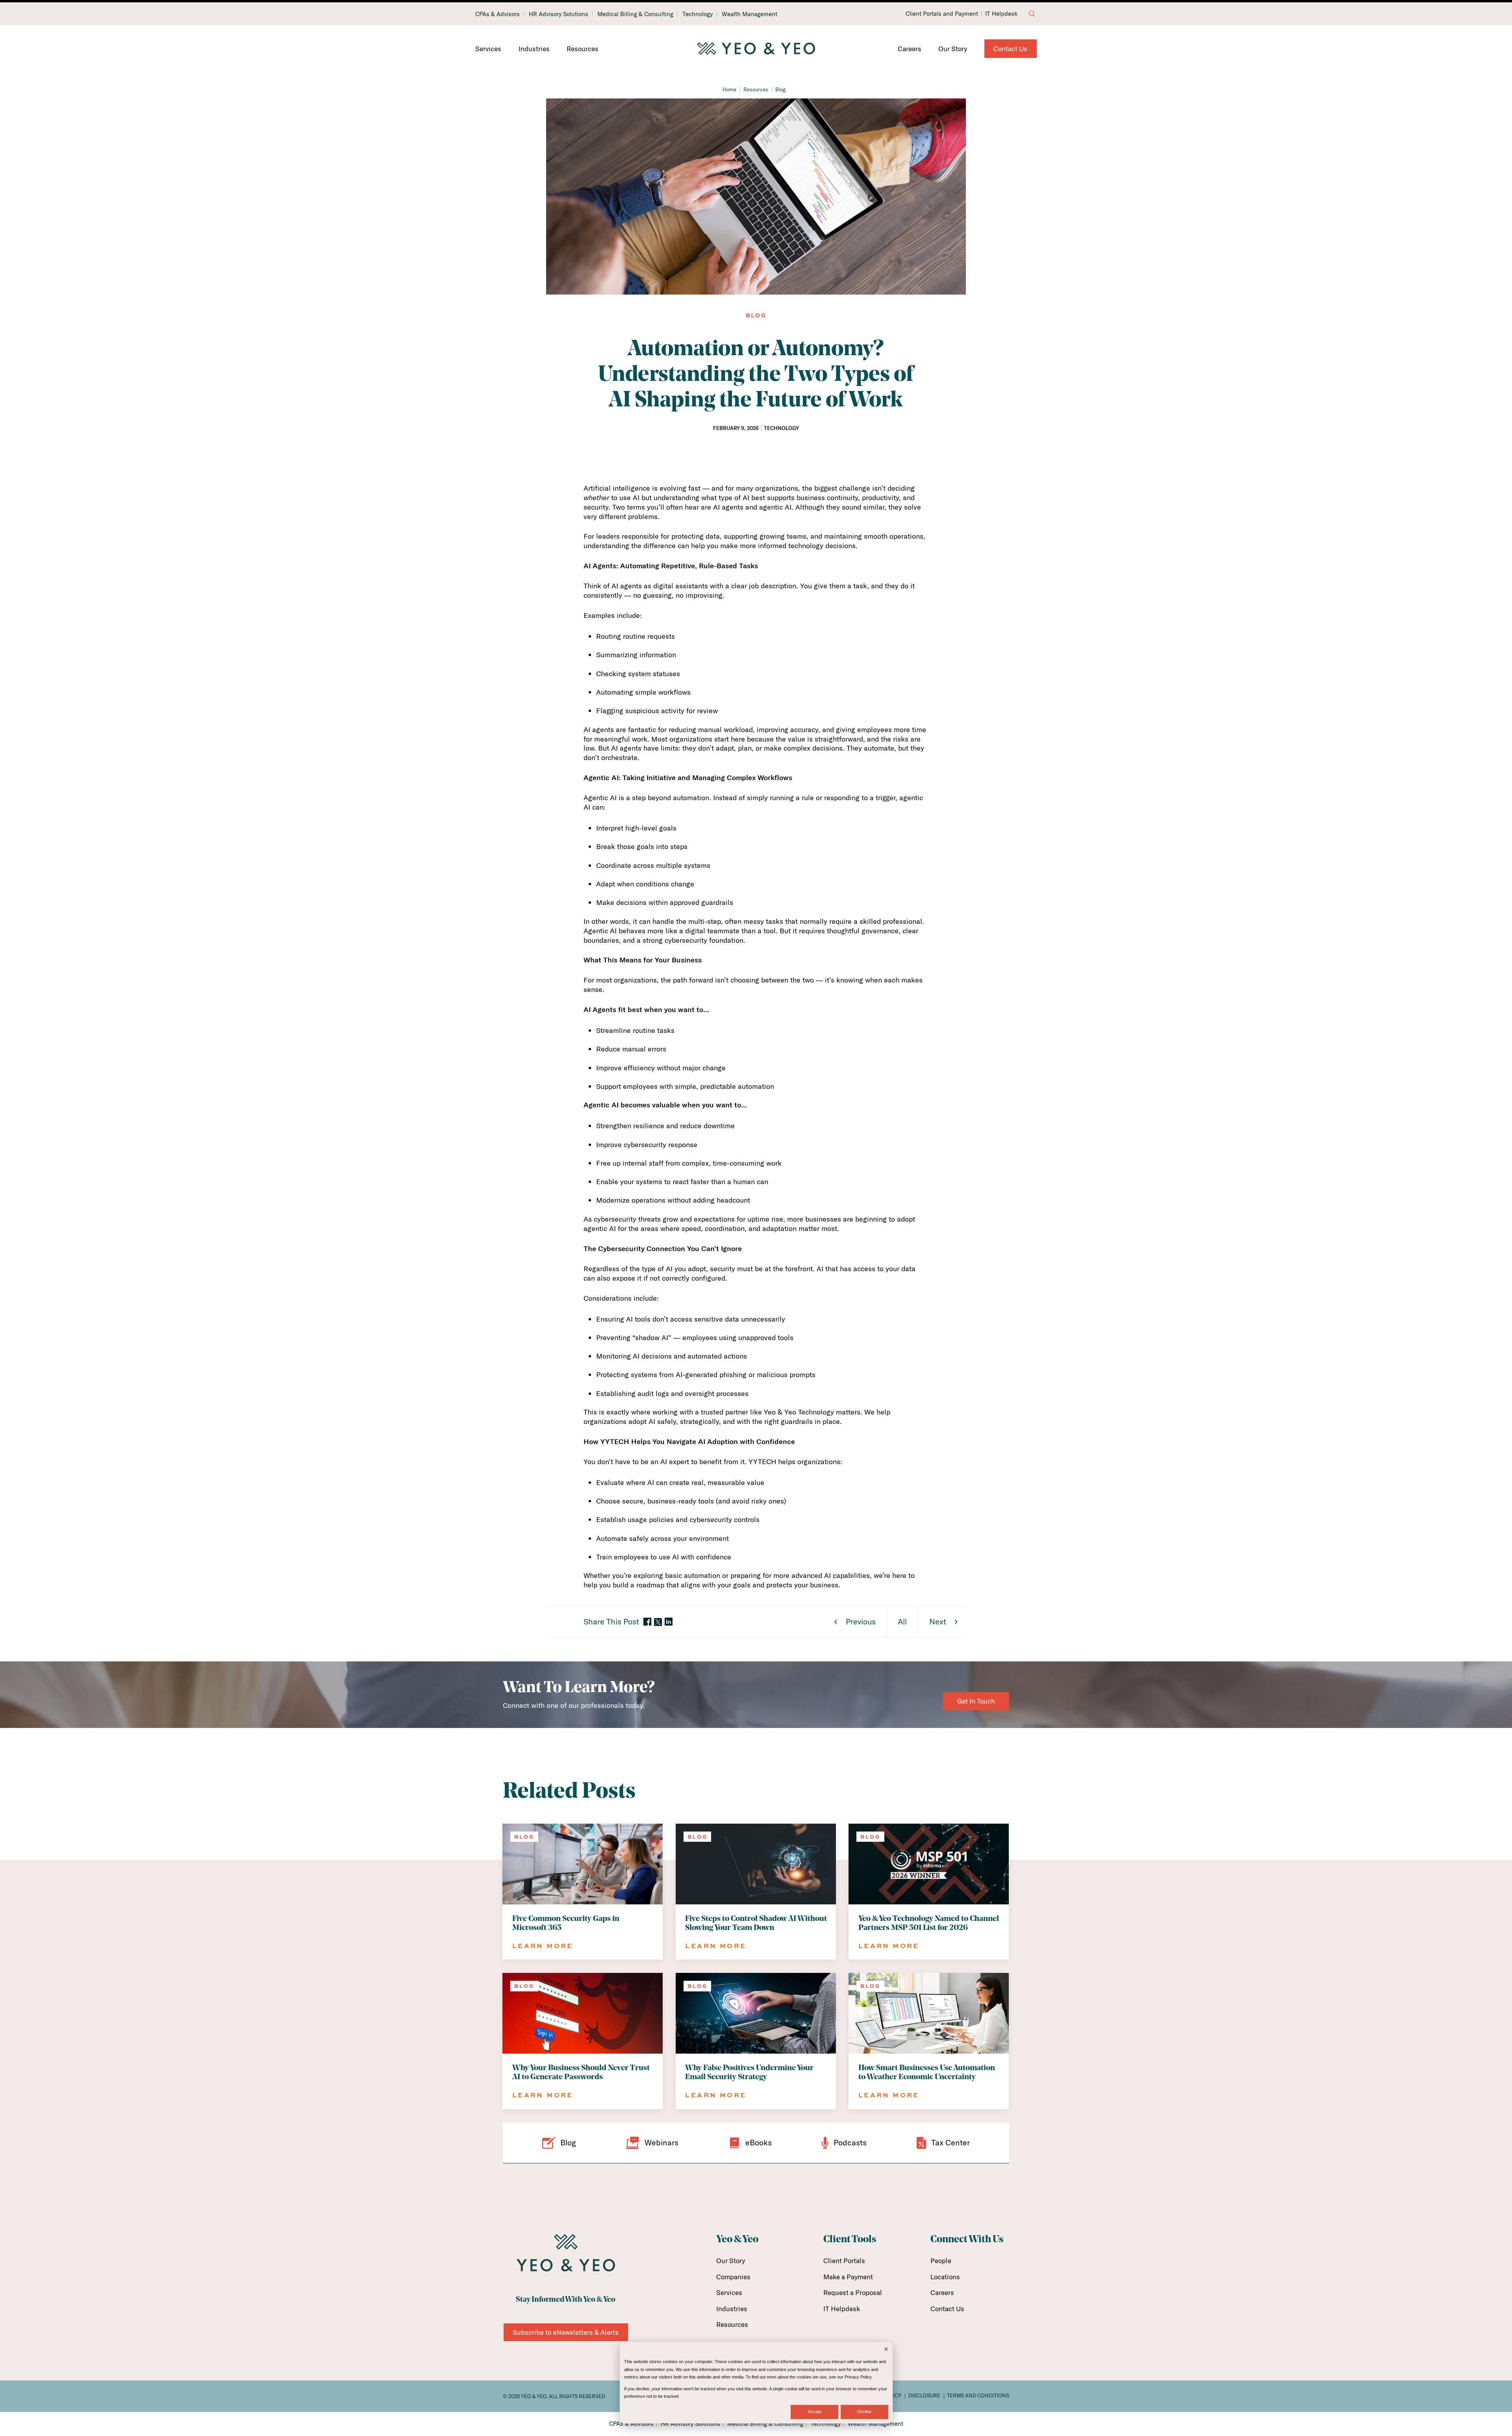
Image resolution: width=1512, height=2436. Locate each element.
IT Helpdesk (1001, 14)
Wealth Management (750, 14)
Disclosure (924, 2395)
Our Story (953, 49)
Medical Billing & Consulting (635, 14)
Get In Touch (976, 1701)
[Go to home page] (756, 49)
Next (938, 1621)
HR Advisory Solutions (559, 14)
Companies (733, 2277)
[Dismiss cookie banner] (886, 2350)
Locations (945, 2277)
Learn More (543, 1946)
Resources (583, 49)
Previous (861, 1621)
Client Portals (844, 2261)
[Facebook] (647, 1622)
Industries (534, 49)
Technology (698, 14)
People (941, 2261)
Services (488, 49)
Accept (815, 2412)
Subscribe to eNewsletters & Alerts (566, 2332)
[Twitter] (658, 1622)
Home (729, 89)
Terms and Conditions (978, 2395)
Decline (864, 2412)
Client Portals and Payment (942, 14)
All (902, 1621)
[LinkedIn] (669, 1622)
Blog (780, 89)
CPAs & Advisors (498, 14)
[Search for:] (1032, 14)
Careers (910, 49)
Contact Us (1010, 49)
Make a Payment (848, 2277)
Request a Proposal (853, 2292)
